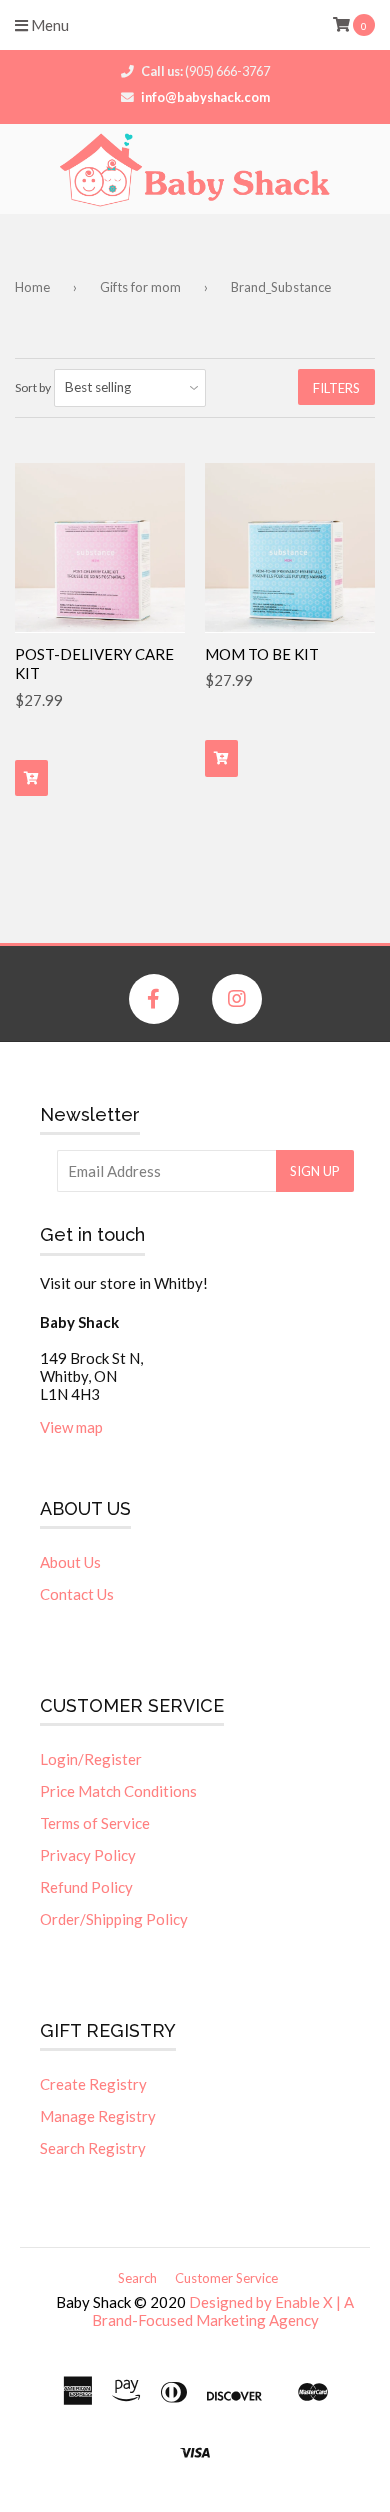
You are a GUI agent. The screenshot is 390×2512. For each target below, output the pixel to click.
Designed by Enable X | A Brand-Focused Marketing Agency (223, 2311)
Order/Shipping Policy (114, 1919)
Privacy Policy (88, 1855)
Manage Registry (98, 2116)
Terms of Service (95, 1823)
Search (137, 2278)
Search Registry (93, 2148)
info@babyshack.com (205, 97)
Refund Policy (86, 1887)
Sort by (33, 387)
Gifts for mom (140, 287)
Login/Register (91, 1759)
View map (71, 1427)
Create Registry (93, 2084)
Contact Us (77, 1594)
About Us (70, 1562)
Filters (336, 388)
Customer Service (226, 2278)
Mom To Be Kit (262, 654)
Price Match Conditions (118, 1791)
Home (32, 287)
